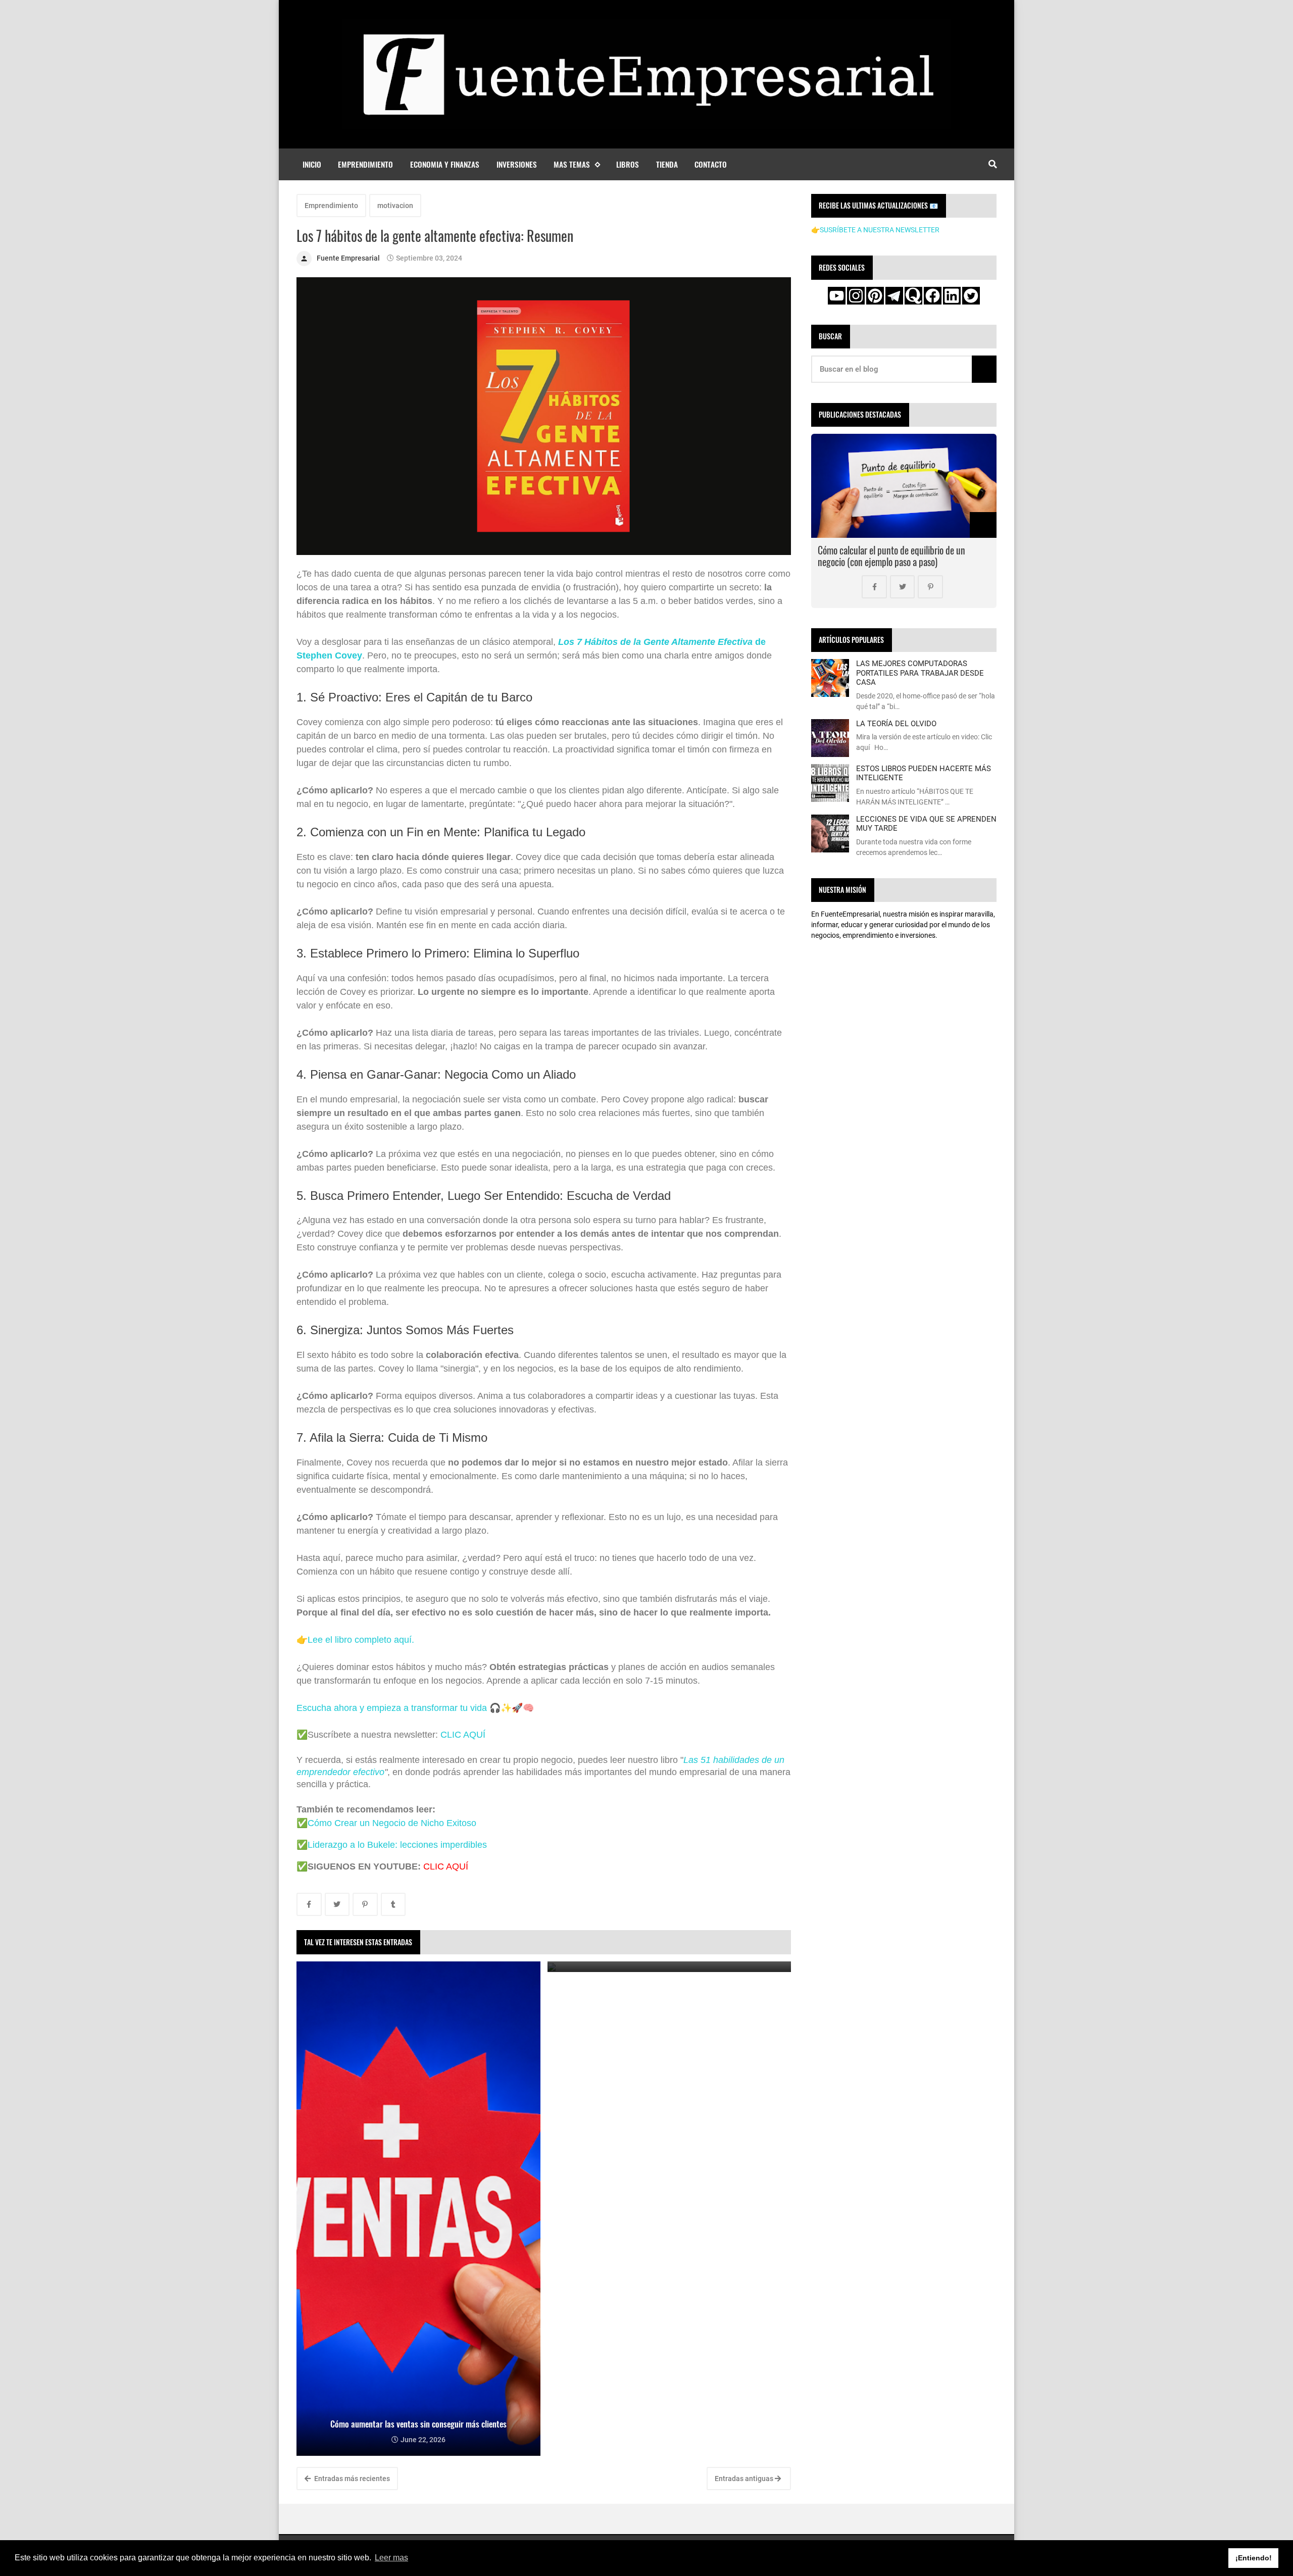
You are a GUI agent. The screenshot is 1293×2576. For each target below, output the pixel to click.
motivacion (395, 206)
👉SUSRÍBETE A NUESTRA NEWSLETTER (875, 230)
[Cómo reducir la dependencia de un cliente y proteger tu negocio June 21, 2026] (669, 1967)
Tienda (667, 164)
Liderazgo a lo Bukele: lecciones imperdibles (397, 1845)
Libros (628, 164)
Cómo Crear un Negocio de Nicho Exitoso (392, 1823)
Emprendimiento (365, 164)
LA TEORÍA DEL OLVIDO (896, 724)
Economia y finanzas (445, 164)
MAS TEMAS (572, 164)
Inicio (312, 164)
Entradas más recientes (351, 2479)
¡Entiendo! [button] (1254, 2558)
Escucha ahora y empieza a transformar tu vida (392, 1708)
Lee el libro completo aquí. (361, 1640)
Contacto (711, 164)
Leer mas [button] (391, 2558)
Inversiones (517, 164)
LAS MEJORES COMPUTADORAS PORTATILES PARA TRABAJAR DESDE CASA (920, 673)
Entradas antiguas (745, 2479)
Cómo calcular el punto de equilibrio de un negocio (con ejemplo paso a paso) (891, 556)
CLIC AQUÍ (463, 1735)
